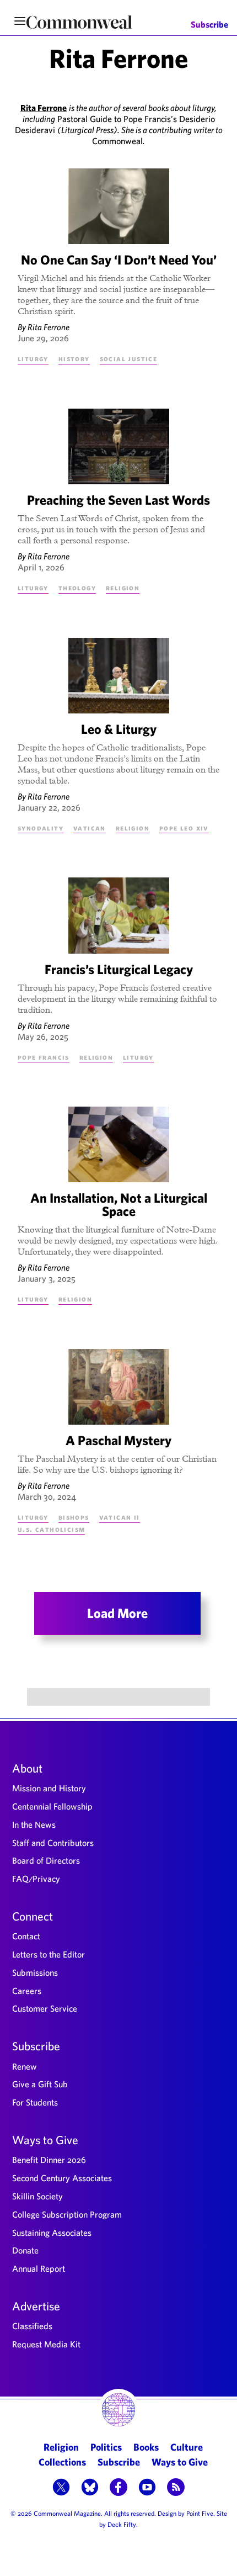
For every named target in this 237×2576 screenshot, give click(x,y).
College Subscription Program (67, 2214)
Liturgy (33, 358)
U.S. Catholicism (51, 1529)
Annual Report (39, 2268)
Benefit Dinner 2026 (49, 2160)
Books (146, 2447)
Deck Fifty (122, 2524)
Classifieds (32, 2326)
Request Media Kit (46, 2344)
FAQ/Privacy (36, 1879)
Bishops (74, 1517)
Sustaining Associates (52, 2233)
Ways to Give (45, 2140)
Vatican (90, 828)
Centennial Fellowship (52, 1806)
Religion (123, 588)
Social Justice (129, 358)
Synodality (41, 828)
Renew (25, 2066)
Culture (187, 2447)
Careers (27, 1991)
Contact (26, 1936)
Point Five (200, 2513)
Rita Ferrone (49, 327)
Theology (77, 588)
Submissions (35, 1972)
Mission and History (49, 1788)
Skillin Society (37, 2196)
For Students (35, 2102)
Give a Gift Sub (40, 2084)
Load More (117, 1613)
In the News (34, 1824)
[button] (61, 2488)
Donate (25, 2250)
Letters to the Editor (49, 1954)
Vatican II (120, 1517)
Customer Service (45, 2008)
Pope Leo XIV (184, 828)
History (74, 358)
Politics (106, 2447)
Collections (62, 2462)
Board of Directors (46, 1860)
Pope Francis (44, 1057)
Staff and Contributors (53, 1843)
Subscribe (209, 25)
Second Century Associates (62, 2178)
